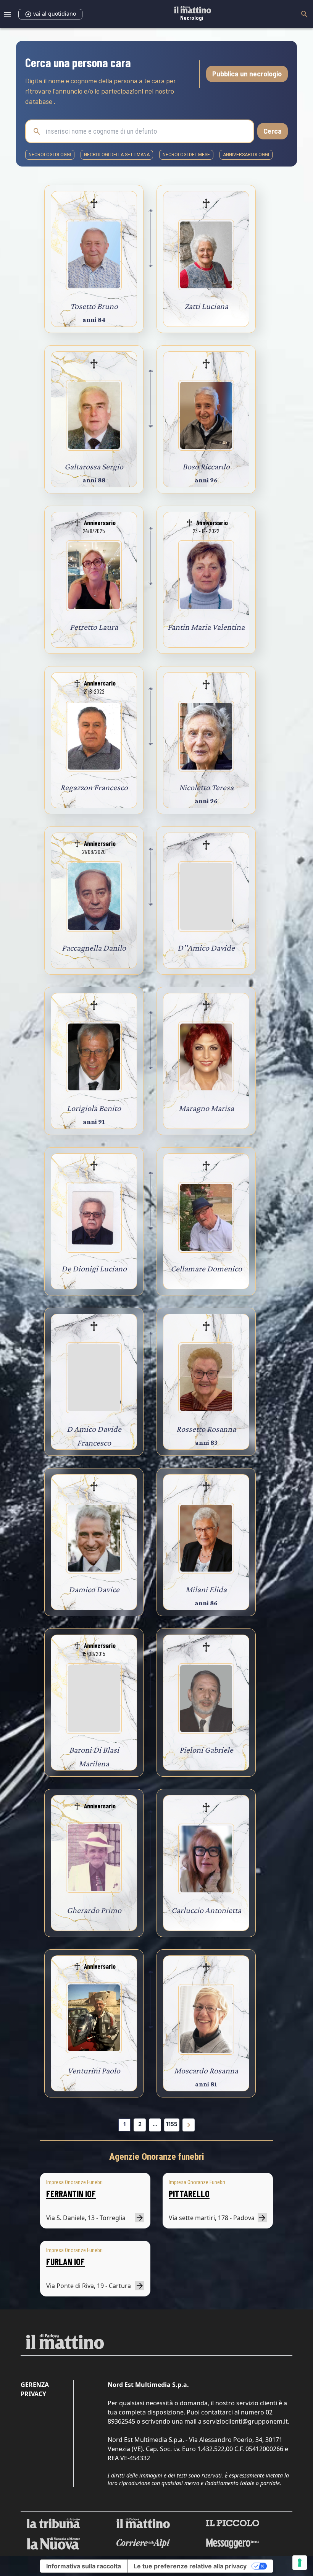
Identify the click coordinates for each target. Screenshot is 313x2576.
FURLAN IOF (65, 2261)
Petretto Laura (94, 627)
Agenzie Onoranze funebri (157, 2157)
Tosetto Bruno (94, 306)
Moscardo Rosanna (206, 2071)
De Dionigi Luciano (94, 1269)
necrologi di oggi (50, 155)
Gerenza (35, 2385)
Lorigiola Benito (94, 1108)
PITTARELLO (189, 2194)
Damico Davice (94, 1589)
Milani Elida (206, 1589)
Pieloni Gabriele (206, 1750)
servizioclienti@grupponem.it (245, 2421)
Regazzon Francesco (94, 787)
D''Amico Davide (206, 948)
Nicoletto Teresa (206, 787)
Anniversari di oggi (246, 155)
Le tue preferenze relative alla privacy (190, 2566)
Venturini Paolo (94, 2071)
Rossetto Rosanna (206, 1429)
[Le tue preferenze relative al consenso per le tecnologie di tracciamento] (300, 2563)
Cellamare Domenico (206, 1269)
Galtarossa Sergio (94, 467)
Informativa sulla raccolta (84, 2566)
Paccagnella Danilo (94, 948)
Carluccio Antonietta (206, 1910)
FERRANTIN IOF (71, 2194)
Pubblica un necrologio (247, 74)
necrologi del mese (186, 155)
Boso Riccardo (206, 467)
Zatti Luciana (206, 306)
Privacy (33, 2394)
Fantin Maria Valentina (206, 627)
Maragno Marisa (206, 1108)
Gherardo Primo (94, 1910)
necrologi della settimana (117, 155)
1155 (172, 2124)
